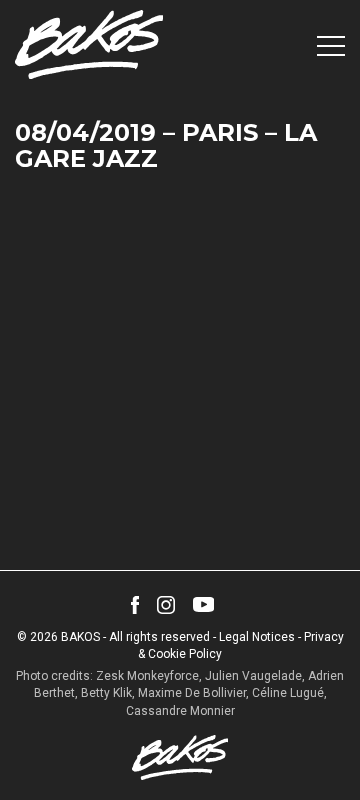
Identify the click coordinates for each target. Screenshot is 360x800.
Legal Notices (257, 637)
